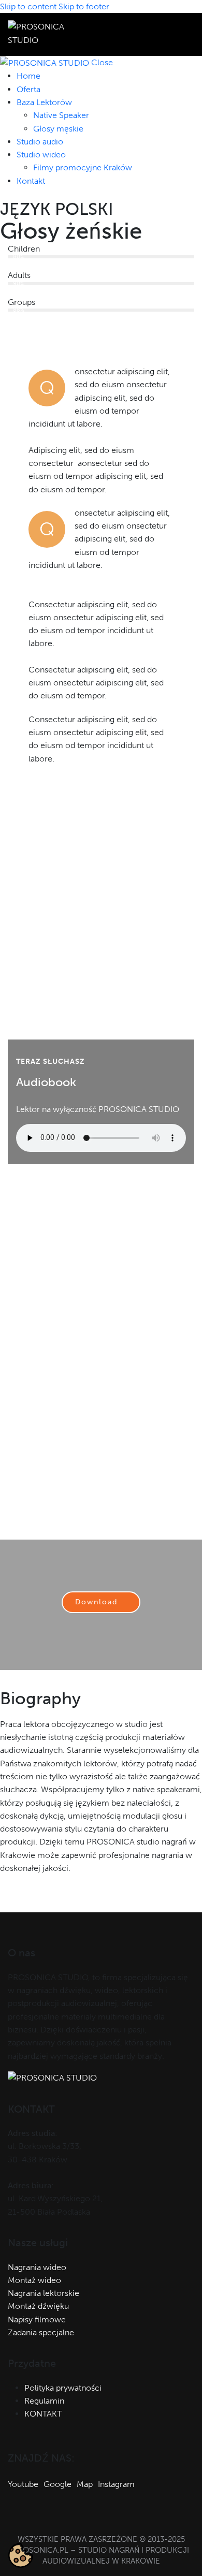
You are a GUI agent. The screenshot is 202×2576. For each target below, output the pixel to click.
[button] (188, 34)
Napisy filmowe (37, 2319)
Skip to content (28, 6)
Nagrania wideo (37, 2267)
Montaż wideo (34, 2280)
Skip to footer (84, 6)
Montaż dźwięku (38, 2306)
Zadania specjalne (41, 2332)
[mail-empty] (12, 1900)
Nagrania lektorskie (44, 2293)
